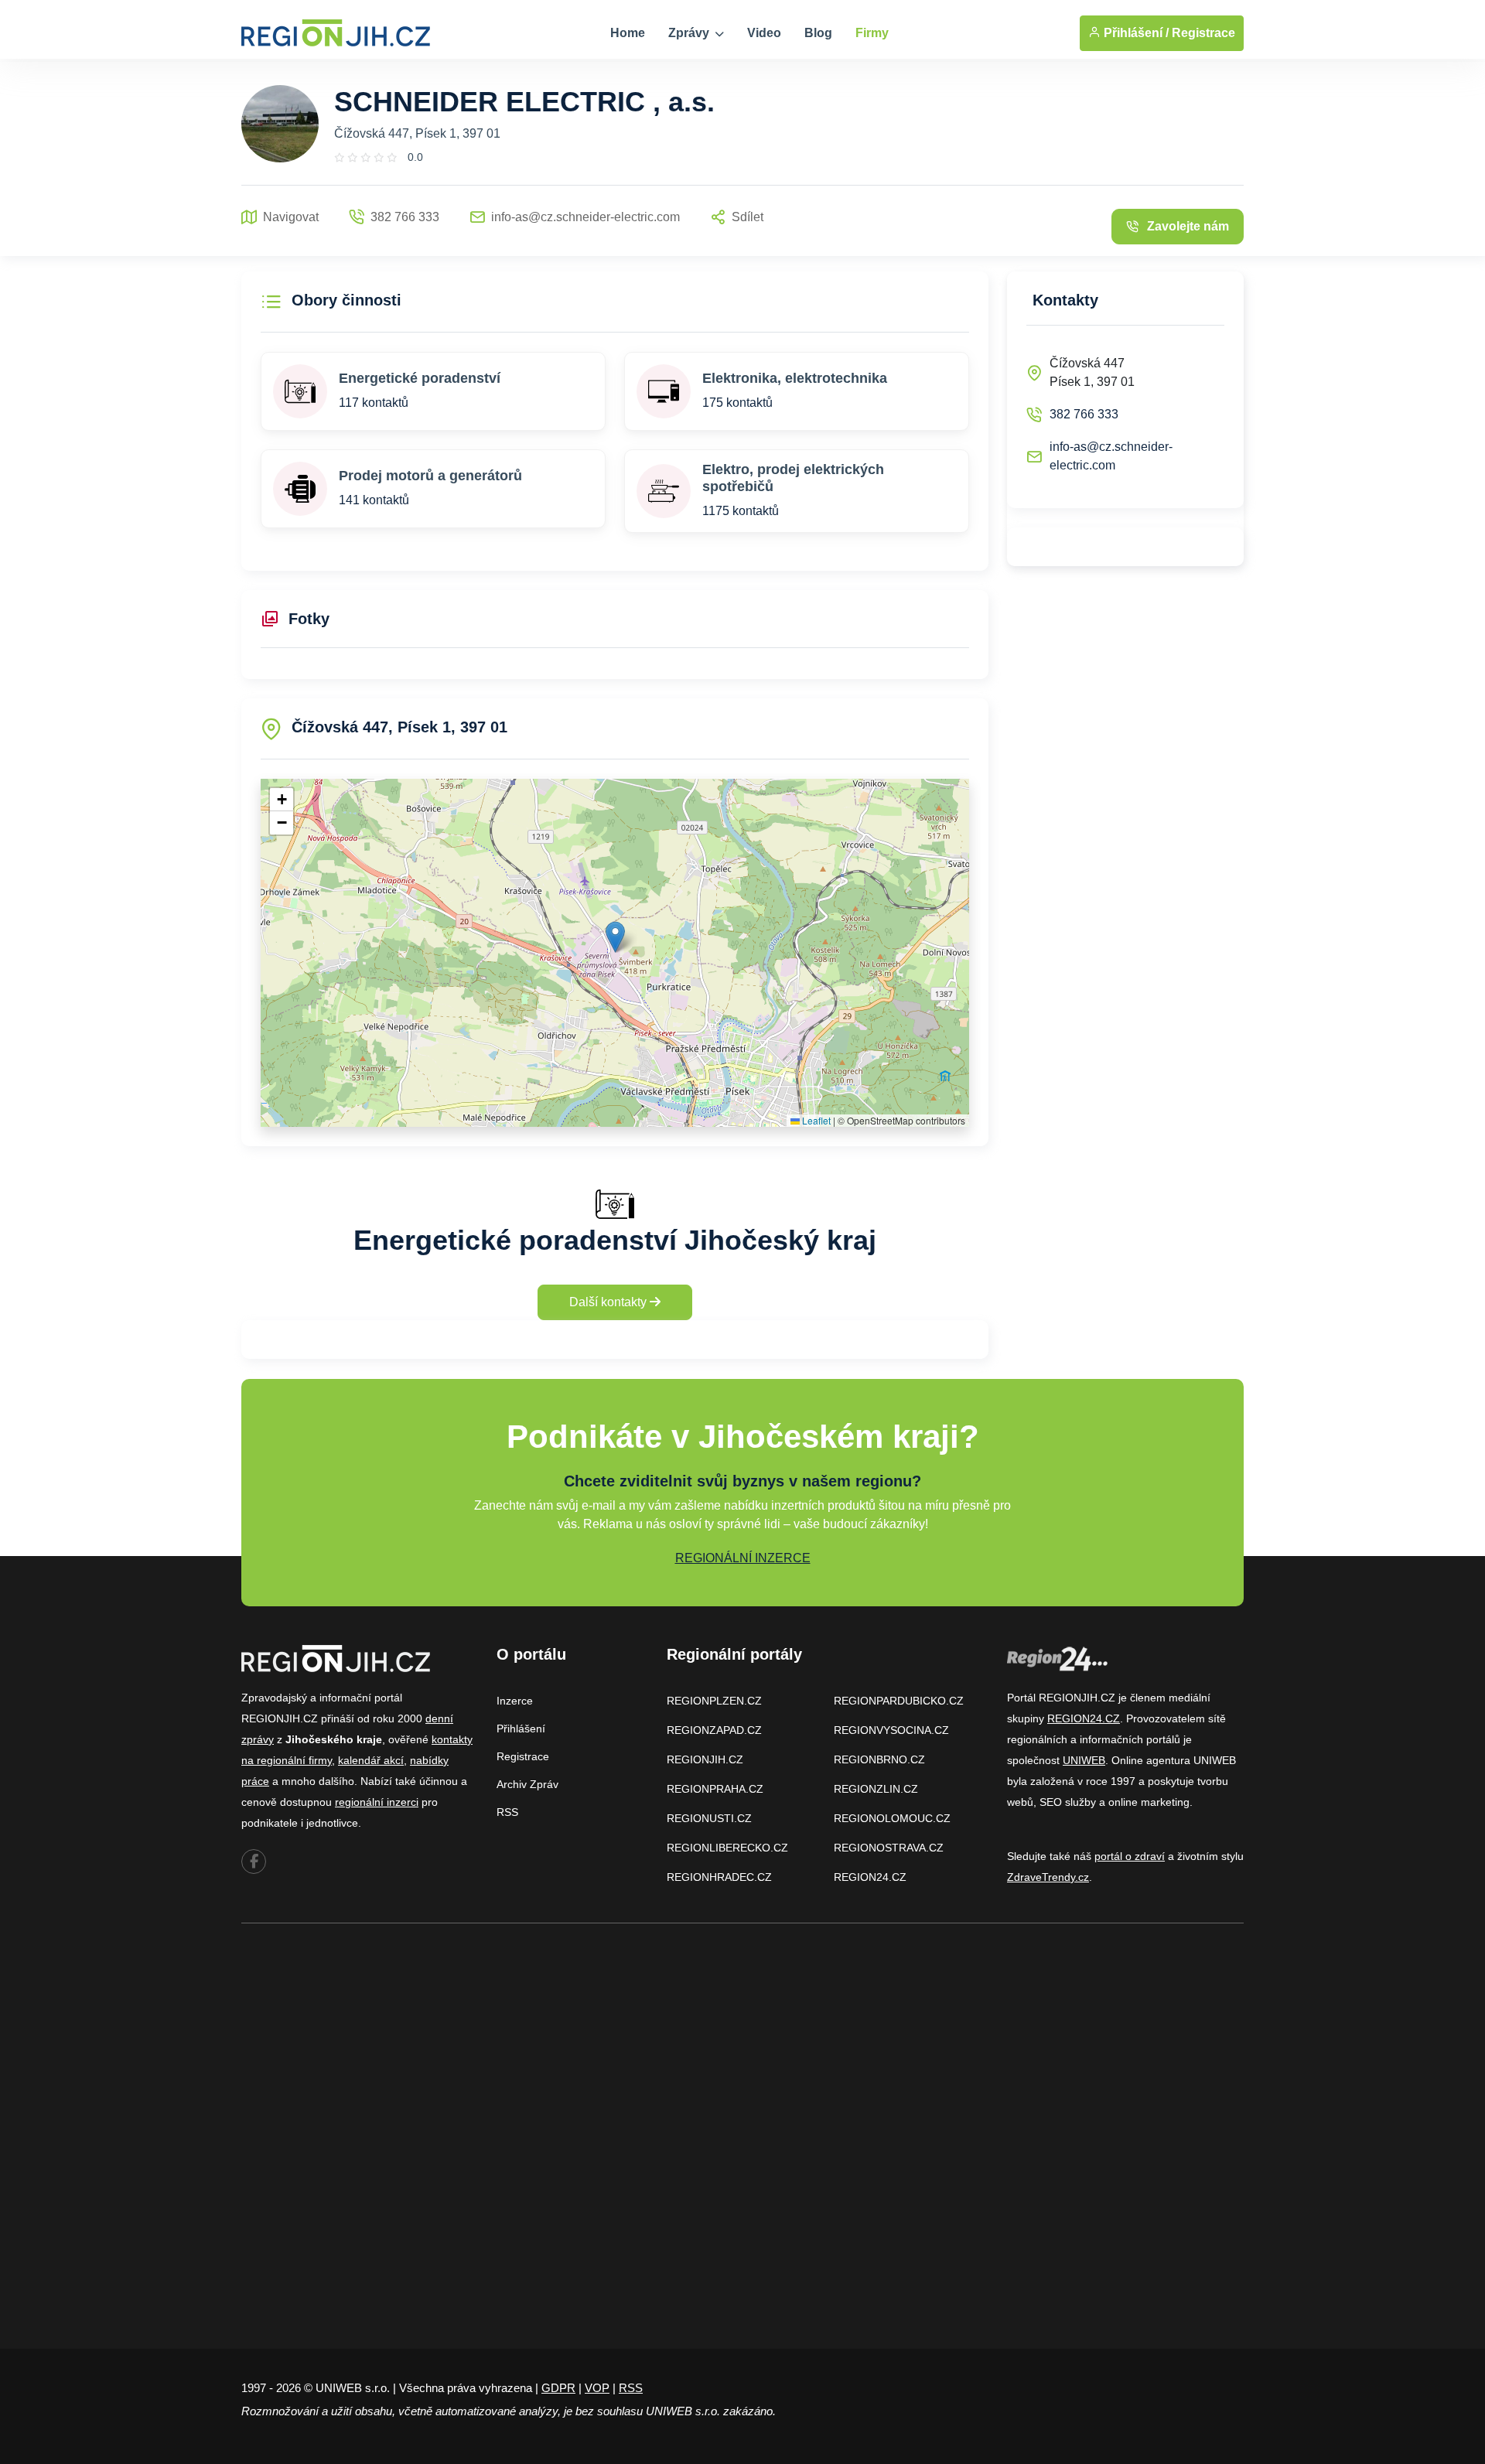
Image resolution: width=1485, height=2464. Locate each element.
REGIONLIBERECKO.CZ (727, 1848)
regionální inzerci (377, 1802)
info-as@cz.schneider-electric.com (1111, 456)
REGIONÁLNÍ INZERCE (743, 1558)
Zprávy (690, 33)
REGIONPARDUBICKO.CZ (899, 1701)
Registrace (1203, 33)
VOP (597, 2388)
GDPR (558, 2388)
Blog (818, 33)
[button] (615, 937)
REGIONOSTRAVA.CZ (889, 1848)
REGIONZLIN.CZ (876, 1789)
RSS (507, 1812)
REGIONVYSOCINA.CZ (891, 1730)
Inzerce (515, 1701)
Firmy (872, 33)
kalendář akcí (371, 1760)
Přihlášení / (1135, 33)
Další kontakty (609, 1302)
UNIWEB (1084, 1760)
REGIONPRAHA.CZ (715, 1789)
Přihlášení (521, 1729)
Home (628, 33)
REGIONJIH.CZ (705, 1759)
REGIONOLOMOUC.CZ (892, 1818)
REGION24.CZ (870, 1877)
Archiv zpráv (527, 1784)
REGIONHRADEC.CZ (719, 1877)
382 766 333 (1084, 414)
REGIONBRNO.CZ (879, 1759)
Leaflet (815, 1120)
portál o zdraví (1130, 1856)
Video (764, 33)
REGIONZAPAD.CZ (714, 1730)
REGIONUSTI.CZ (709, 1818)
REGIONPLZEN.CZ (714, 1701)
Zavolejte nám (1188, 226)
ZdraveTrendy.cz (1048, 1877)
